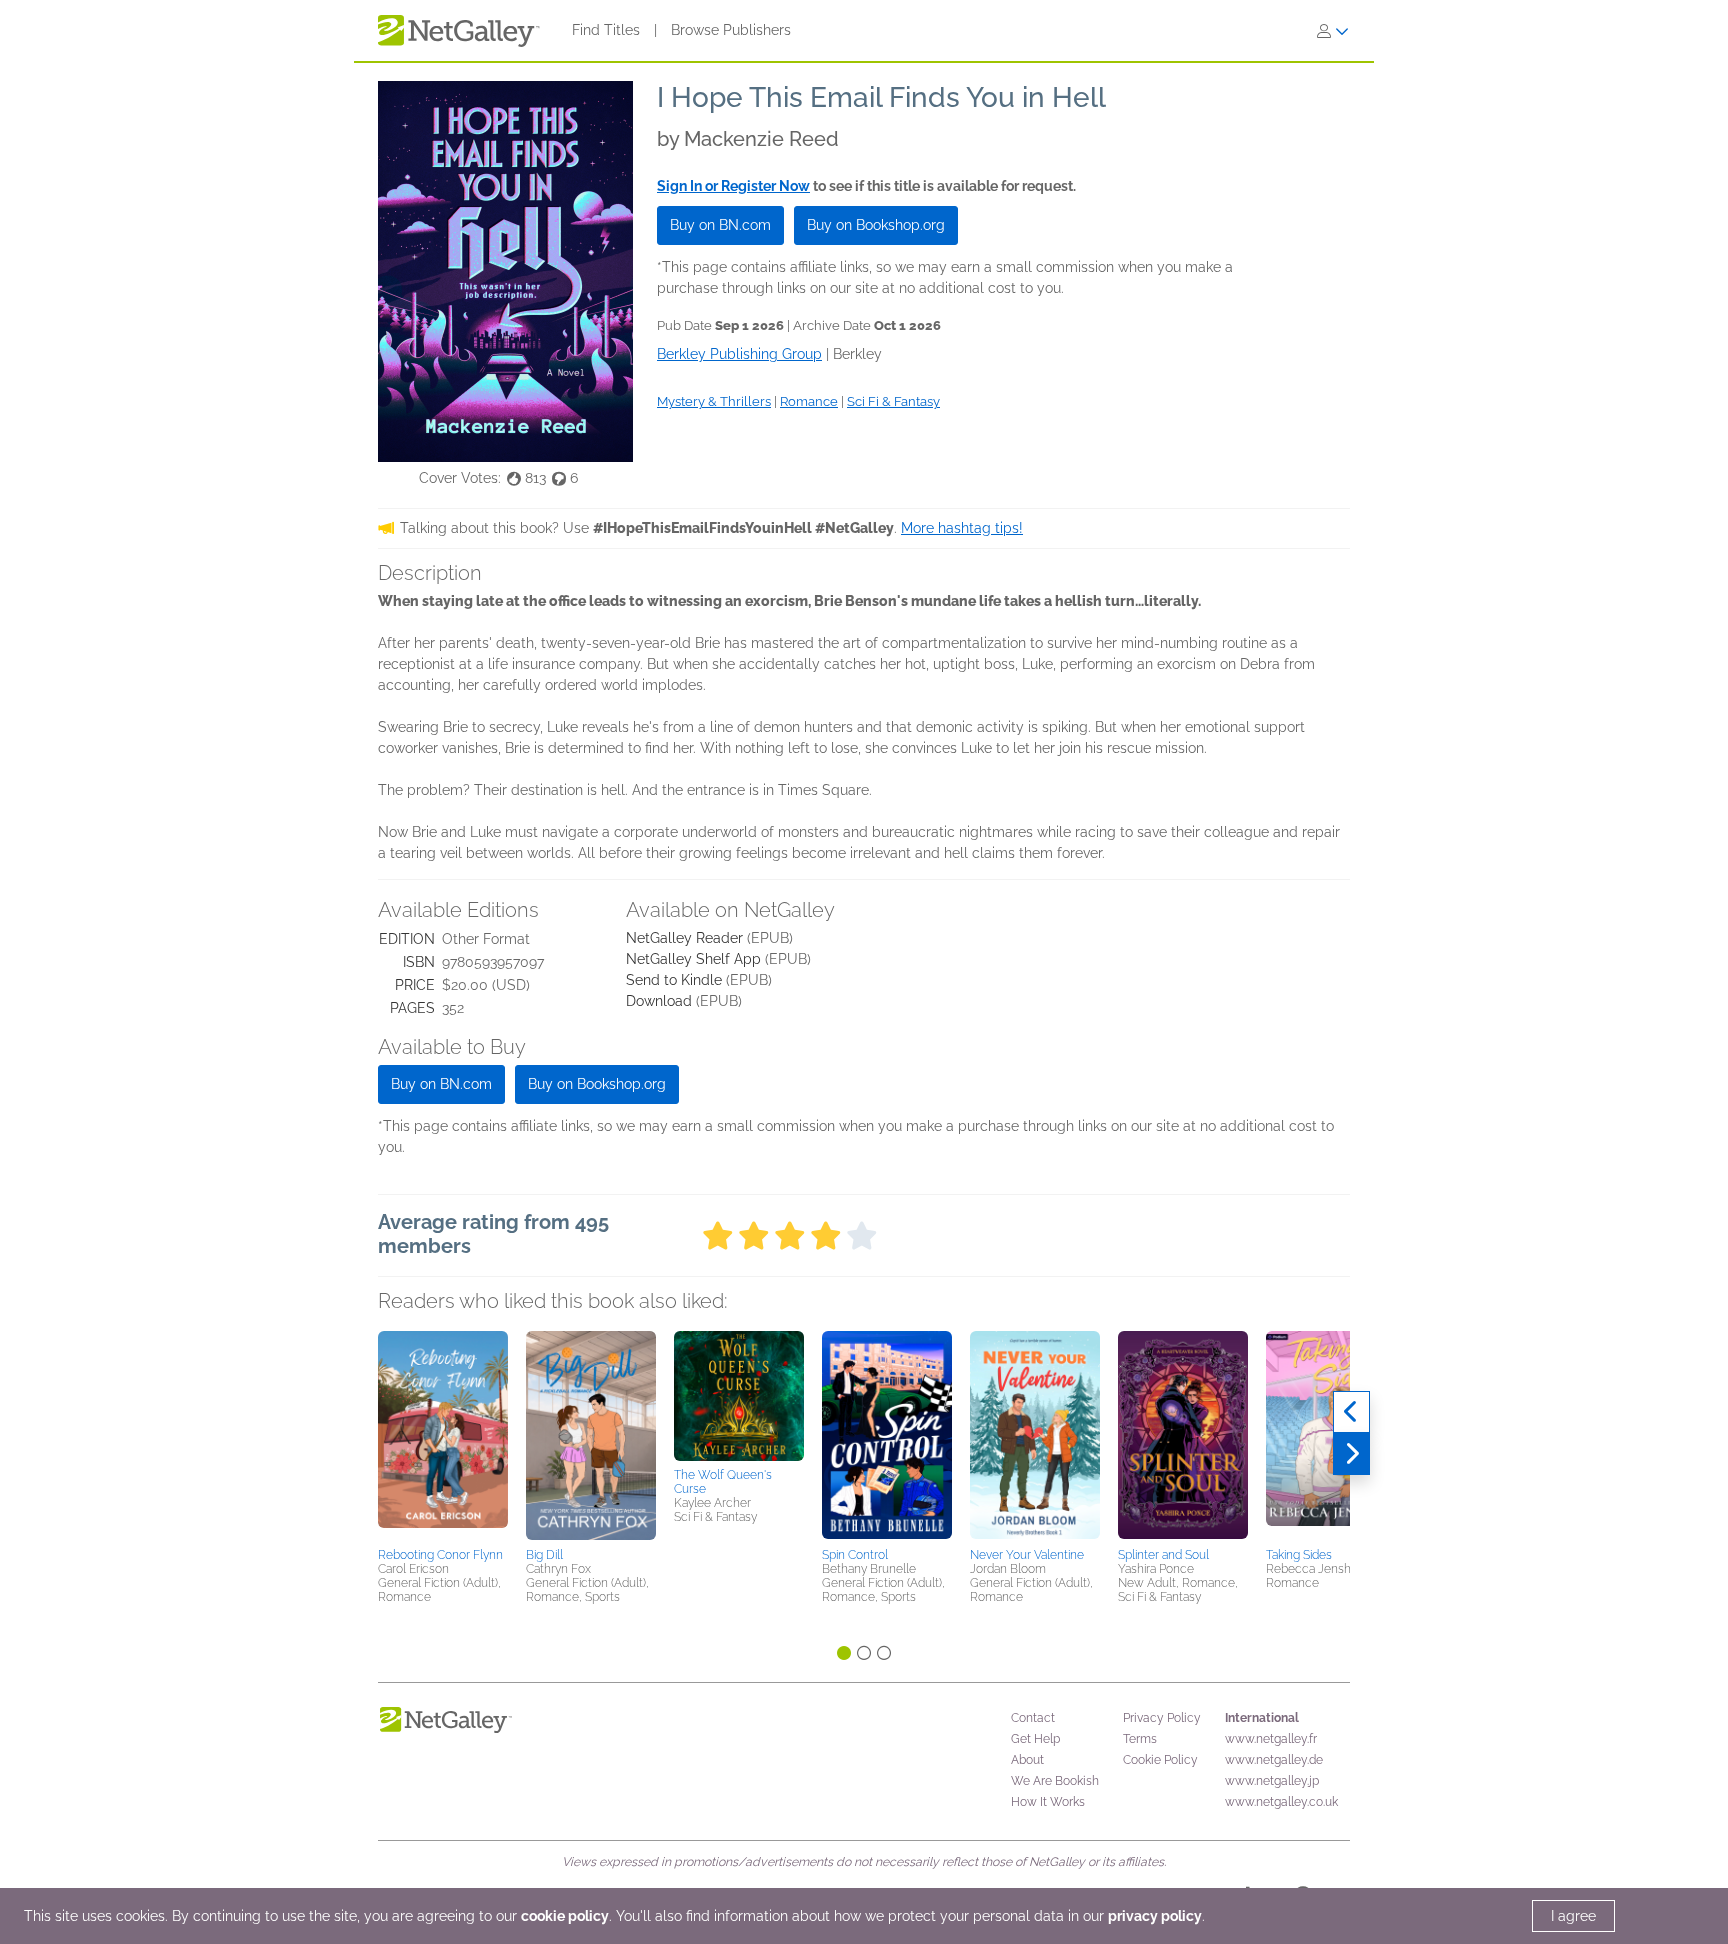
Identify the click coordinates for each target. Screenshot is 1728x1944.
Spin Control (855, 1555)
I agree (1573, 1916)
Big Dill (544, 1555)
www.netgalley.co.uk (1281, 1802)
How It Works (1048, 1802)
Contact (1033, 1718)
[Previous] (1351, 1412)
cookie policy (565, 1916)
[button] (443, 1436)
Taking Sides (1299, 1555)
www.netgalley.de (1274, 1760)
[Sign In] (1333, 31)
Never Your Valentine (1027, 1555)
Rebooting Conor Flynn (440, 1555)
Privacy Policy (1162, 1718)
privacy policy (1155, 1916)
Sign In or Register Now (733, 186)
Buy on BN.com (720, 225)
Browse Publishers (731, 30)
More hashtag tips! (962, 528)
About (1027, 1760)
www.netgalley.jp (1272, 1781)
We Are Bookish (1055, 1781)
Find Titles (606, 30)
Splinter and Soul (1163, 1555)
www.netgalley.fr (1271, 1739)
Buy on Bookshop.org (876, 225)
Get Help (1035, 1739)
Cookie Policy (1160, 1760)
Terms (1140, 1739)
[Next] (1351, 1454)
